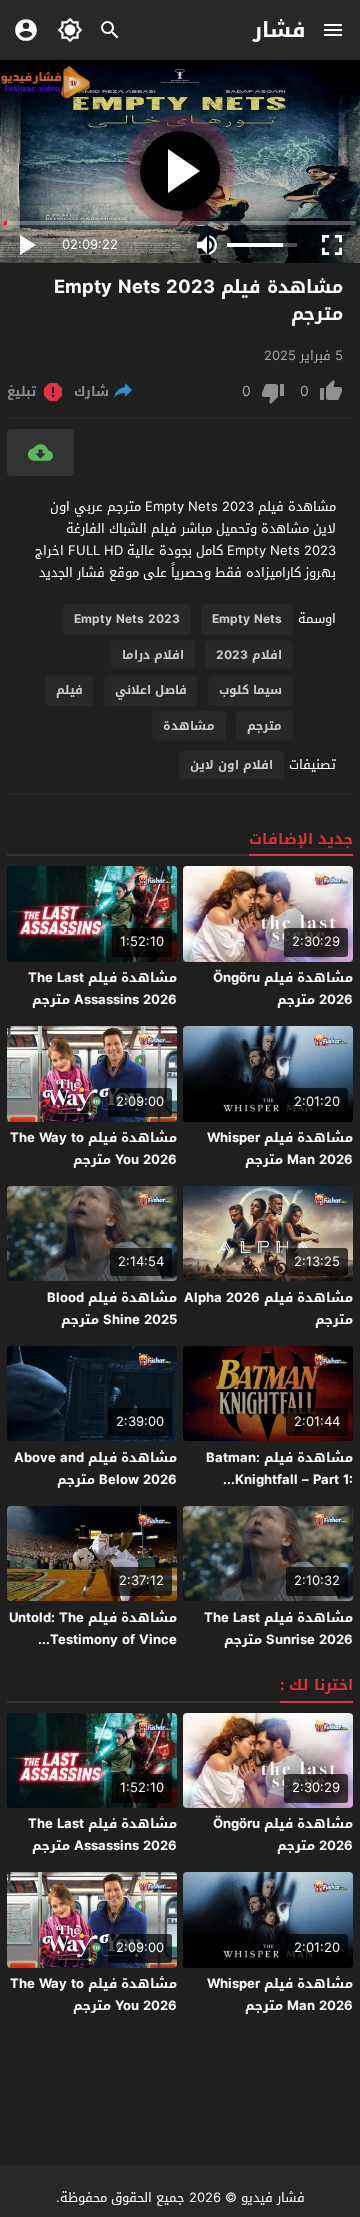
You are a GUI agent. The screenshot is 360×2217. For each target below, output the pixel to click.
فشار (279, 30)
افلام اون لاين (231, 765)
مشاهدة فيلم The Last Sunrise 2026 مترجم (278, 1628)
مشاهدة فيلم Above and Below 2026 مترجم (95, 1468)
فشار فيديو (273, 2197)
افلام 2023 (249, 655)
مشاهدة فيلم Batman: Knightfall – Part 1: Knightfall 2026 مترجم (279, 1479)
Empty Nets (247, 619)
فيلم (69, 690)
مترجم (264, 726)
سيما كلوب (250, 690)
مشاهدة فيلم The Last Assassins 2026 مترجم (102, 988)
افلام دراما (153, 655)
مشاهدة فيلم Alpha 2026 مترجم (268, 1308)
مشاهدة (189, 726)
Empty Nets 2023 (127, 619)
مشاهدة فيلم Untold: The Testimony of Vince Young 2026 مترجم (93, 1639)
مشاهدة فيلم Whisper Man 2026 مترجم (280, 1148)
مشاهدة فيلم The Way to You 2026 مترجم (93, 1148)
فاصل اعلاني (151, 690)
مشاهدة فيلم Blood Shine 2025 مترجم (112, 1308)
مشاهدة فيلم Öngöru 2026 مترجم (283, 988)
